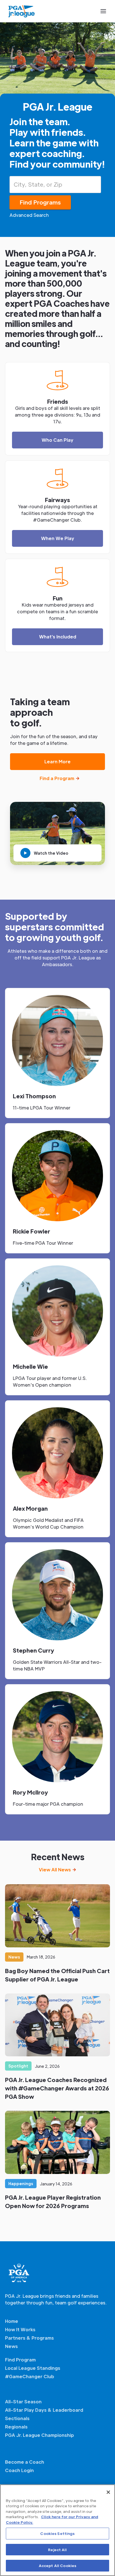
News (11, 2346)
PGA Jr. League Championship (39, 2435)
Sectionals (17, 2418)
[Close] (108, 2492)
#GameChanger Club (30, 2376)
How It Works (20, 2329)
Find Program (20, 2360)
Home (12, 2321)
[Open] (99, 184)
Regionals (16, 2427)
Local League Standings (33, 2368)
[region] (57, 2530)
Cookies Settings (57, 2533)
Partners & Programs (29, 2338)
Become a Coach (25, 2462)
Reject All (57, 2550)
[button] (103, 11)
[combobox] (55, 185)
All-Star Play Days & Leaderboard (44, 2410)
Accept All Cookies (57, 2566)
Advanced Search (29, 215)
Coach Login (19, 2470)
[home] (22, 11)
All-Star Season (23, 2402)
